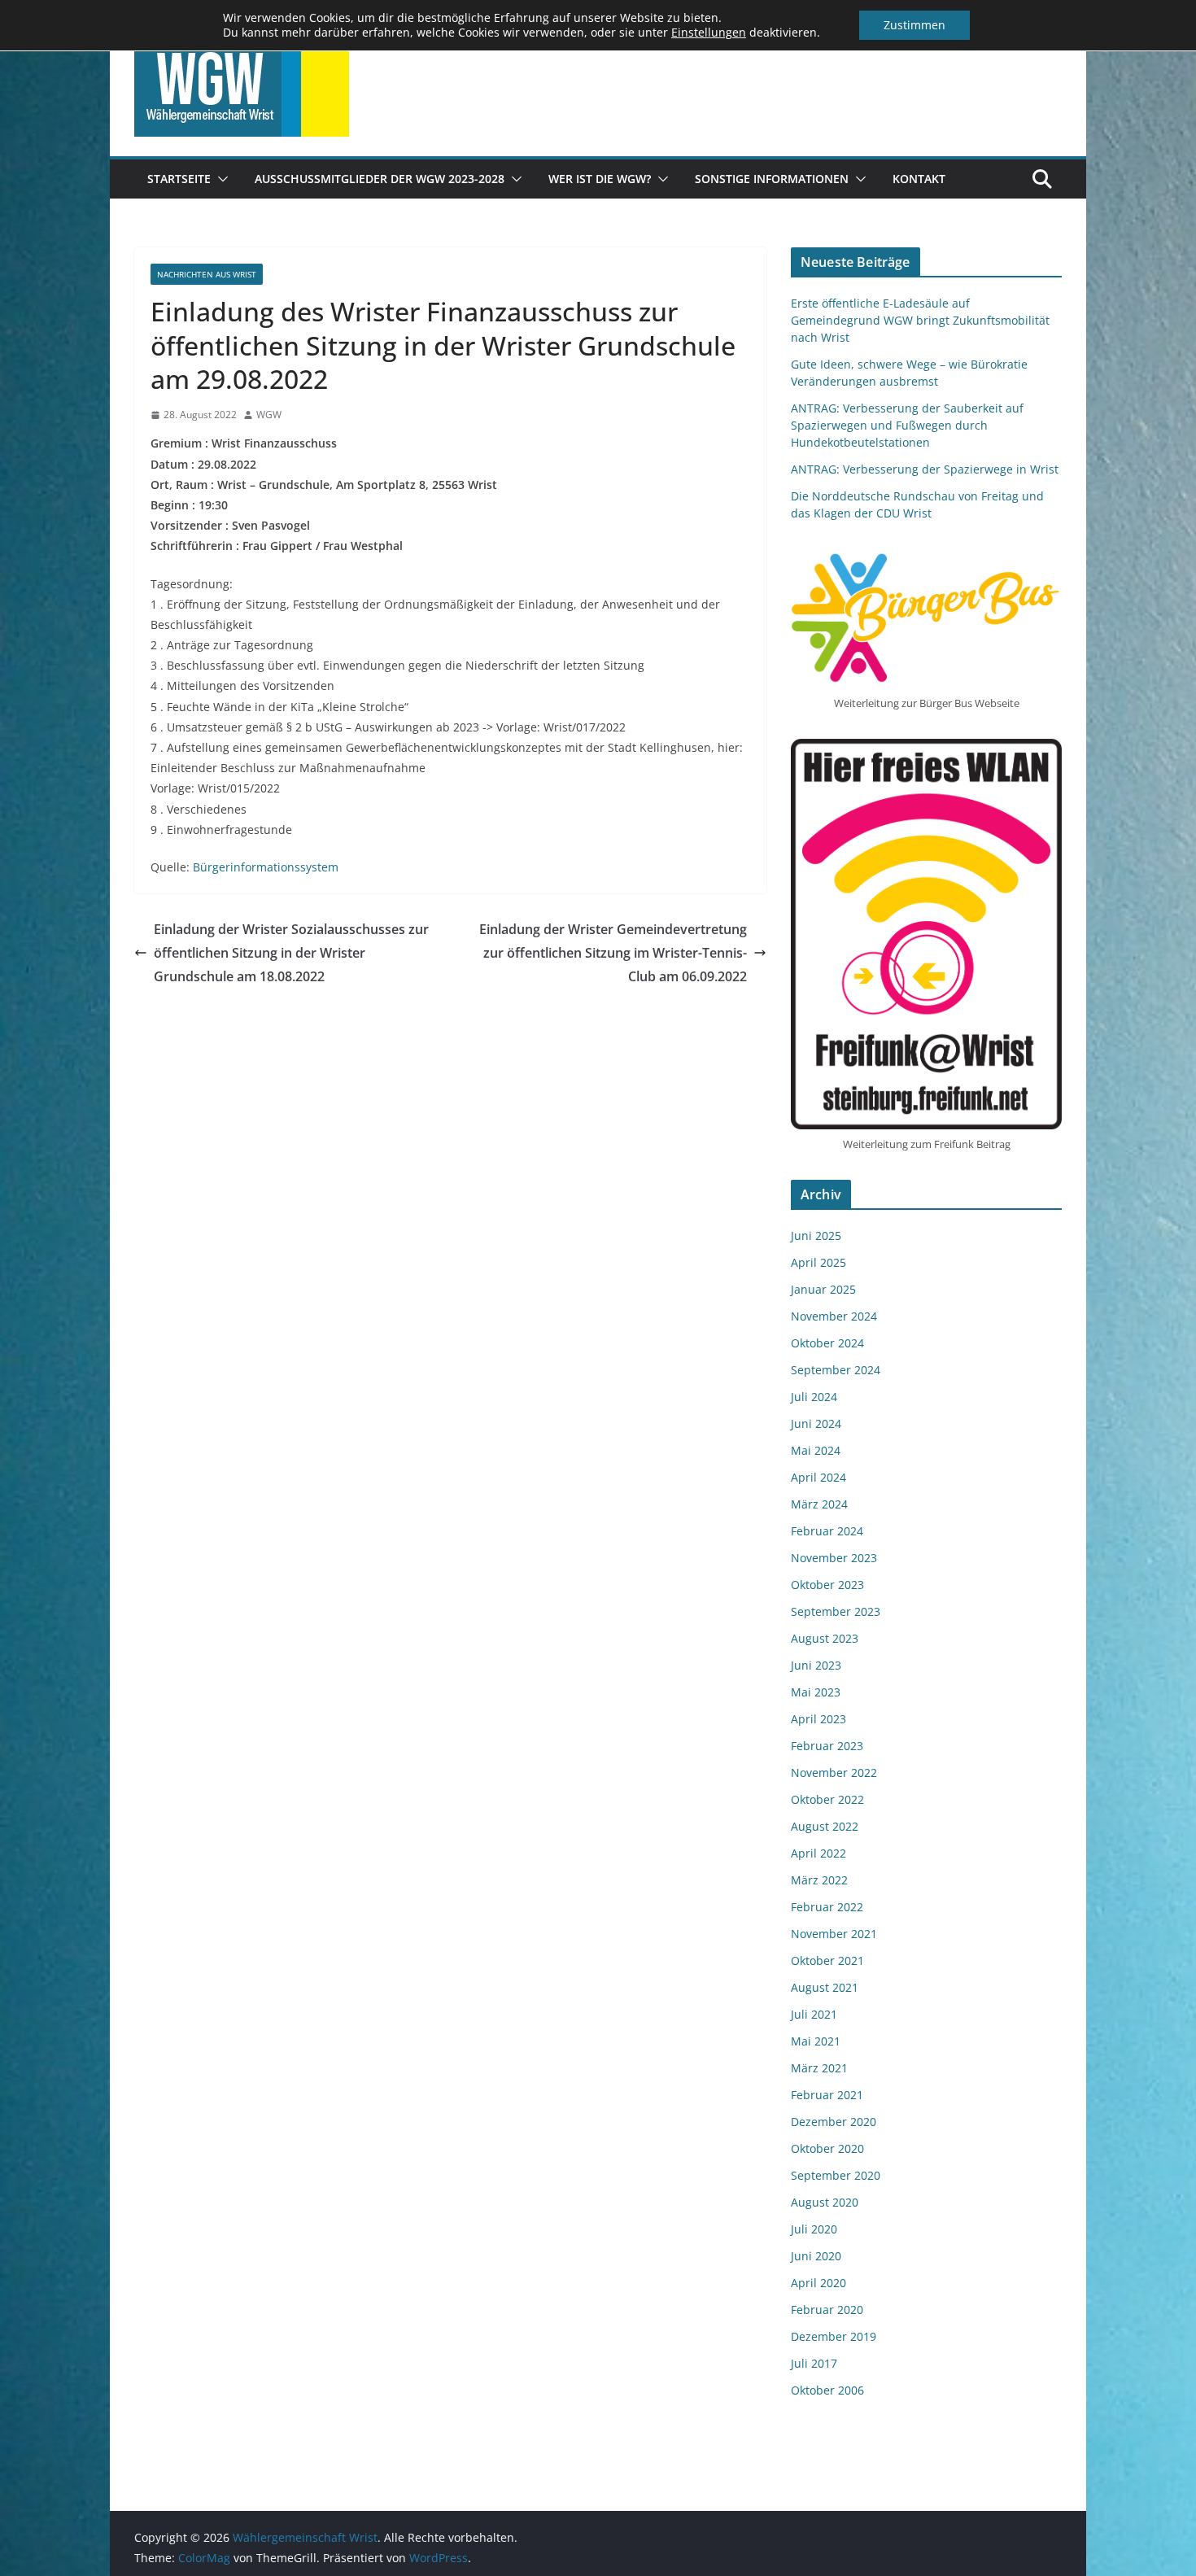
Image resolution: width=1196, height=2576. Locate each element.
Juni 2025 (816, 1236)
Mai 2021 (816, 2041)
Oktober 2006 (827, 2390)
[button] (220, 179)
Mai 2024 (816, 1450)
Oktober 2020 (827, 2148)
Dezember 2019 (834, 2336)
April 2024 (818, 1477)
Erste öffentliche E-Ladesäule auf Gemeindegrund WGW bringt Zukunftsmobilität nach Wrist (920, 320)
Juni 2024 (816, 1423)
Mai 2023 (816, 1692)
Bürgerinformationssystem (266, 867)
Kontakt (919, 179)
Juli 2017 (814, 2363)
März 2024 (819, 1504)
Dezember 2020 (834, 2122)
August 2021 (825, 1987)
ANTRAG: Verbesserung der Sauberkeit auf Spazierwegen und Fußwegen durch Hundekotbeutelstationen (907, 425)
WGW (269, 415)
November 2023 (834, 1558)
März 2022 (819, 1880)
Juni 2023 (816, 1665)
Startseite (179, 179)
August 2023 (825, 1638)
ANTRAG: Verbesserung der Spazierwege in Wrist (925, 469)
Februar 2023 (827, 1746)
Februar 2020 (827, 2310)
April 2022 (818, 1853)
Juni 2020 (816, 2256)
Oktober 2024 (827, 1343)
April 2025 (818, 1262)
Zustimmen (914, 25)
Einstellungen (709, 33)
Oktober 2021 (827, 1960)
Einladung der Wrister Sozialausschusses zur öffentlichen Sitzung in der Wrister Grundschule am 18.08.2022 (291, 953)
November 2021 (834, 1934)
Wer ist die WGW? (600, 179)
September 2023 (836, 1611)
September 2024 (836, 1370)
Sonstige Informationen (772, 179)
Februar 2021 (827, 2095)
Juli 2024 (814, 1397)
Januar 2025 (823, 1289)
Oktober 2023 (827, 1585)
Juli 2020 (814, 2229)
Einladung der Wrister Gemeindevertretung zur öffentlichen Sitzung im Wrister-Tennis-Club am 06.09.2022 (613, 953)
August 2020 (825, 2202)
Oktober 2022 (827, 1799)
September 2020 (836, 2175)
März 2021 (819, 2068)
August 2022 (825, 1826)
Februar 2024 (827, 1531)
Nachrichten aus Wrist (207, 274)
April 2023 (818, 1719)
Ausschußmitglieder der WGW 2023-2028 (380, 179)
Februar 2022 (827, 1907)
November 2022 (834, 1773)
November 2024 (834, 1316)
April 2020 (818, 2283)
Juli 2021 (814, 2014)
